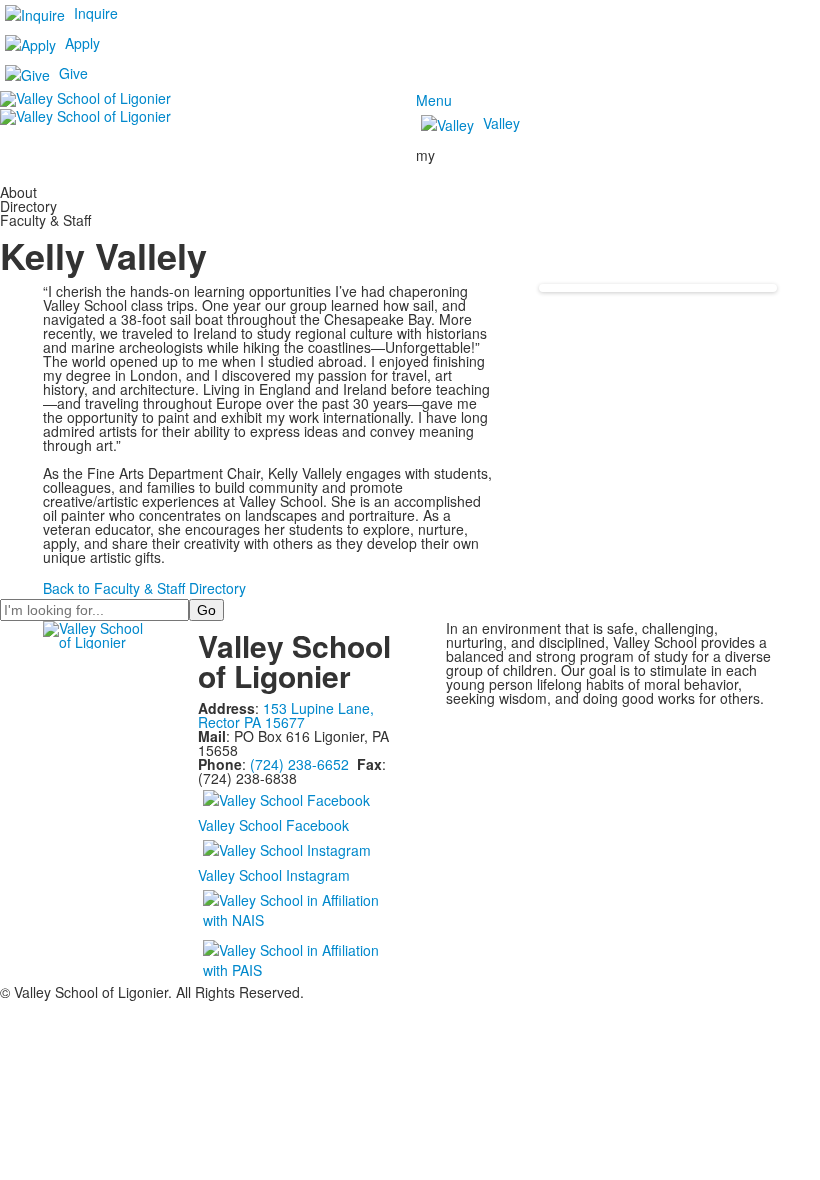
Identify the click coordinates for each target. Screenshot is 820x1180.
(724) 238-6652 (299, 764)
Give (73, 73)
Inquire (96, 13)
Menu (434, 100)
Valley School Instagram (274, 875)
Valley (501, 123)
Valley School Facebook (273, 825)
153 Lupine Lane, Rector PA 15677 (286, 715)
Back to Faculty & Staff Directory (144, 588)
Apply (82, 43)
